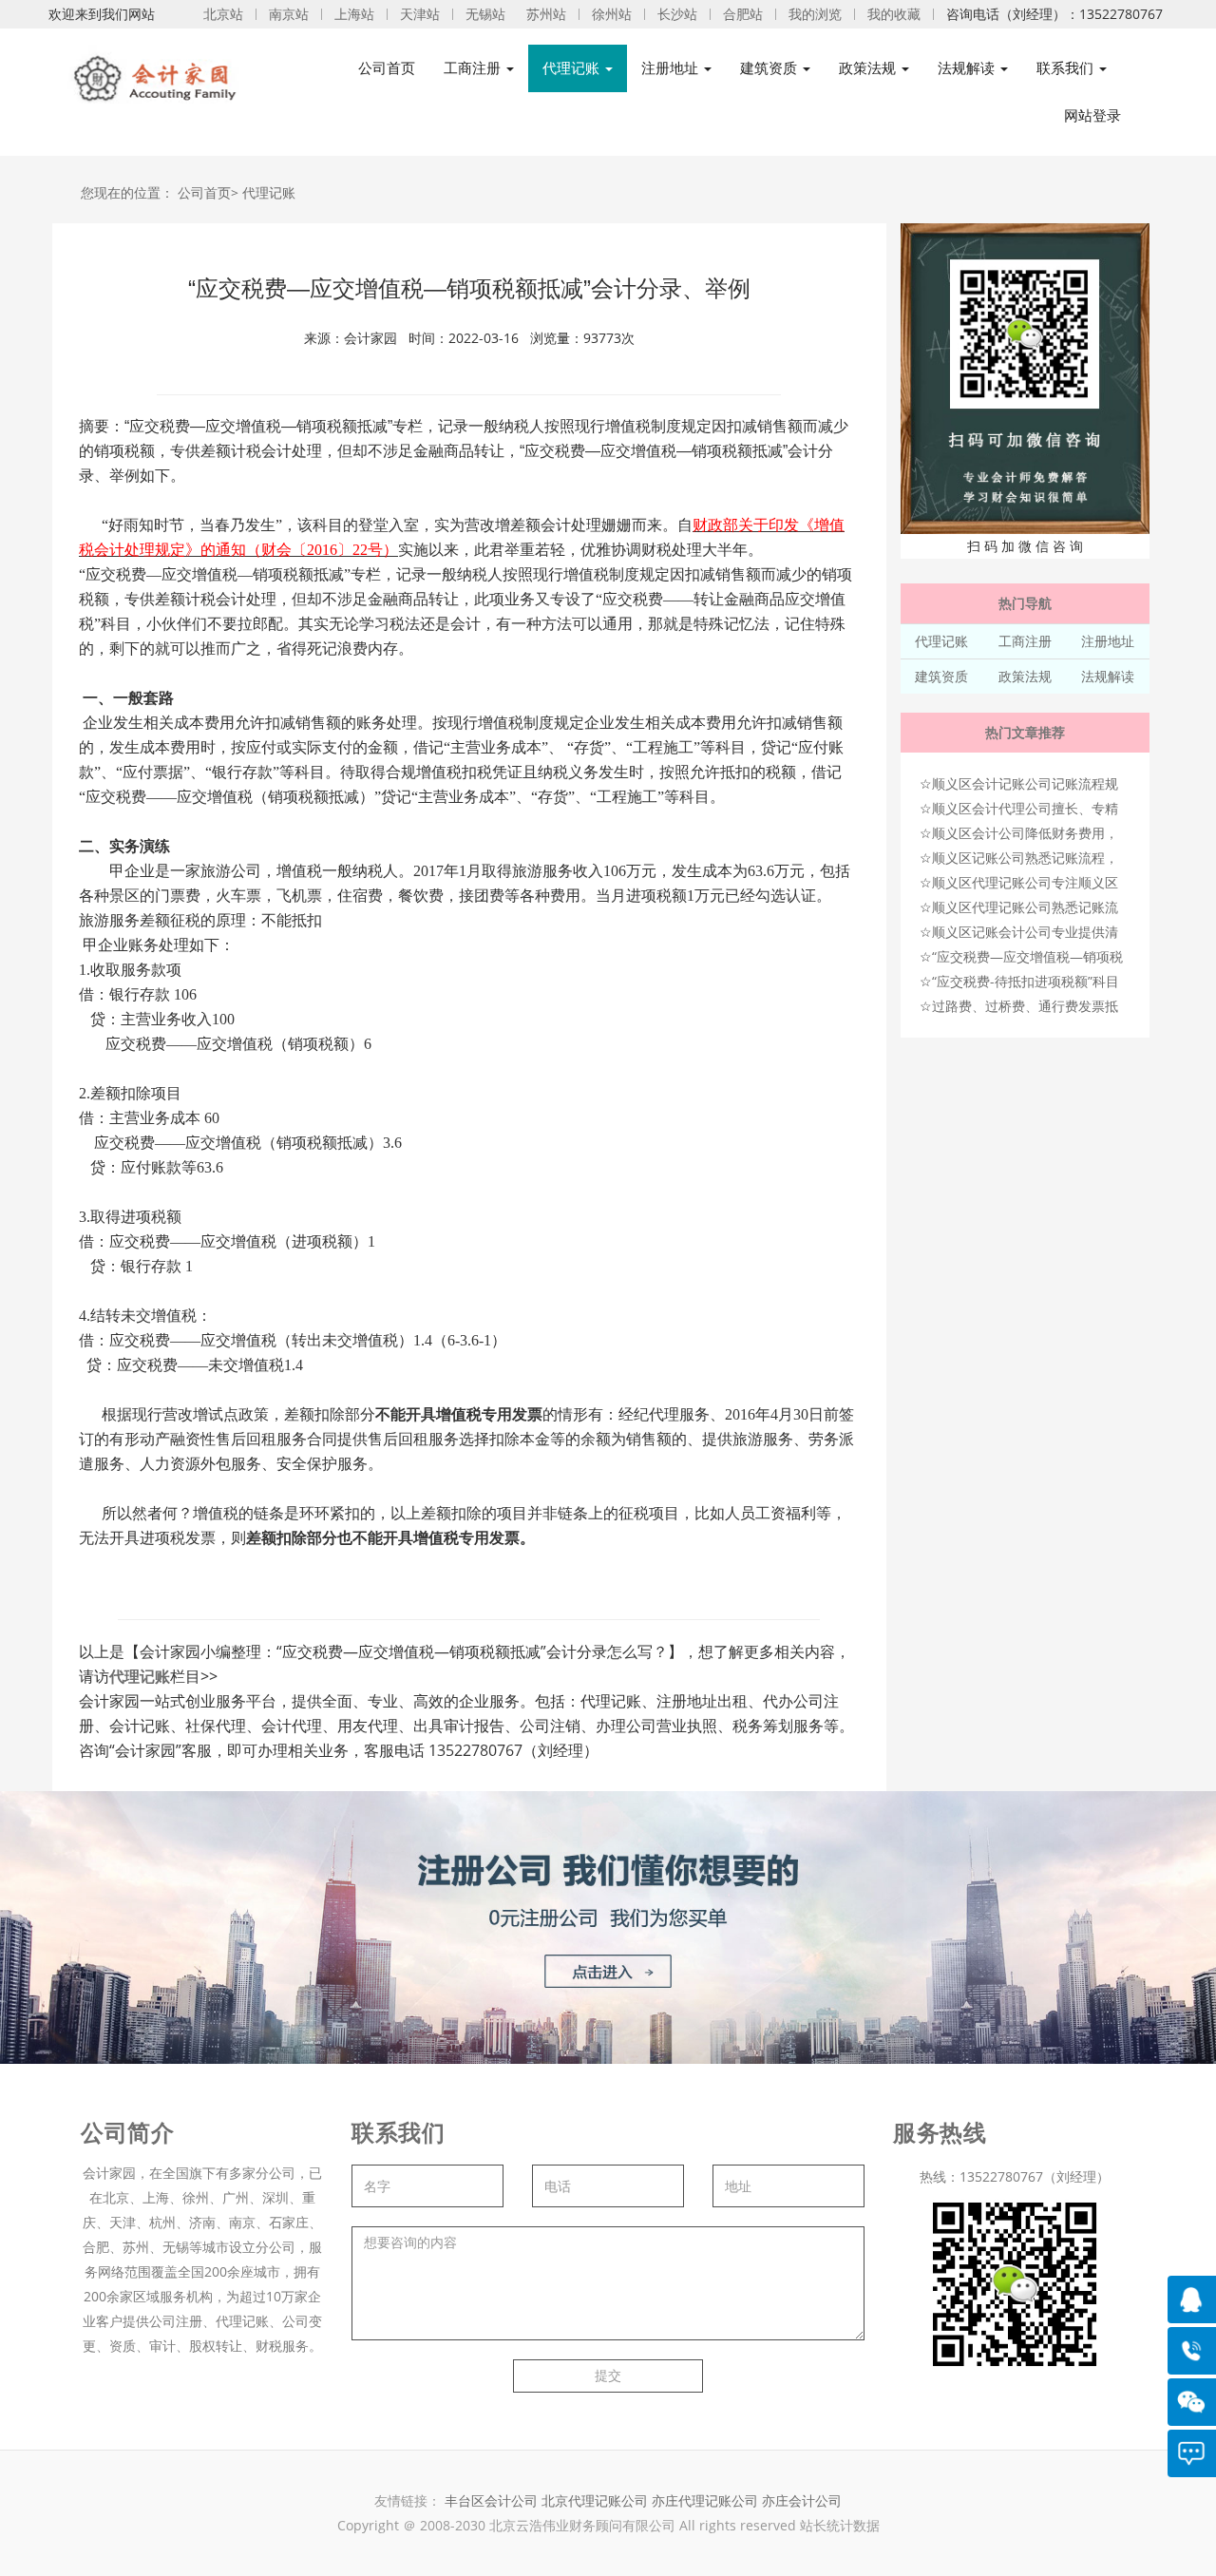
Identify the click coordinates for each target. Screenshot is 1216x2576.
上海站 (354, 14)
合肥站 (743, 14)
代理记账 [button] (573, 68)
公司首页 (387, 68)
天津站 (420, 14)
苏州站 (546, 14)
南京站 (289, 14)
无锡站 (485, 14)
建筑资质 (941, 676)
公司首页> (208, 192)
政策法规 (1025, 676)
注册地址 (1108, 641)
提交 (608, 2375)
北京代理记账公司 (595, 2500)
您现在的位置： (127, 192)
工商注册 (1025, 641)
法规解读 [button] (968, 68)
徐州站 (612, 14)
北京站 (223, 14)
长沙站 (677, 14)
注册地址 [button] (672, 68)
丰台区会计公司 (491, 2500)
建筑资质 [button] (770, 68)
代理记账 (269, 192)
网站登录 (1092, 115)
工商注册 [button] (474, 68)
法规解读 (1108, 676)
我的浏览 (815, 14)
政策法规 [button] (869, 68)
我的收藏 (894, 14)
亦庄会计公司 (802, 2500)
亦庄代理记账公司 (707, 2500)
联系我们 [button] (1067, 68)
